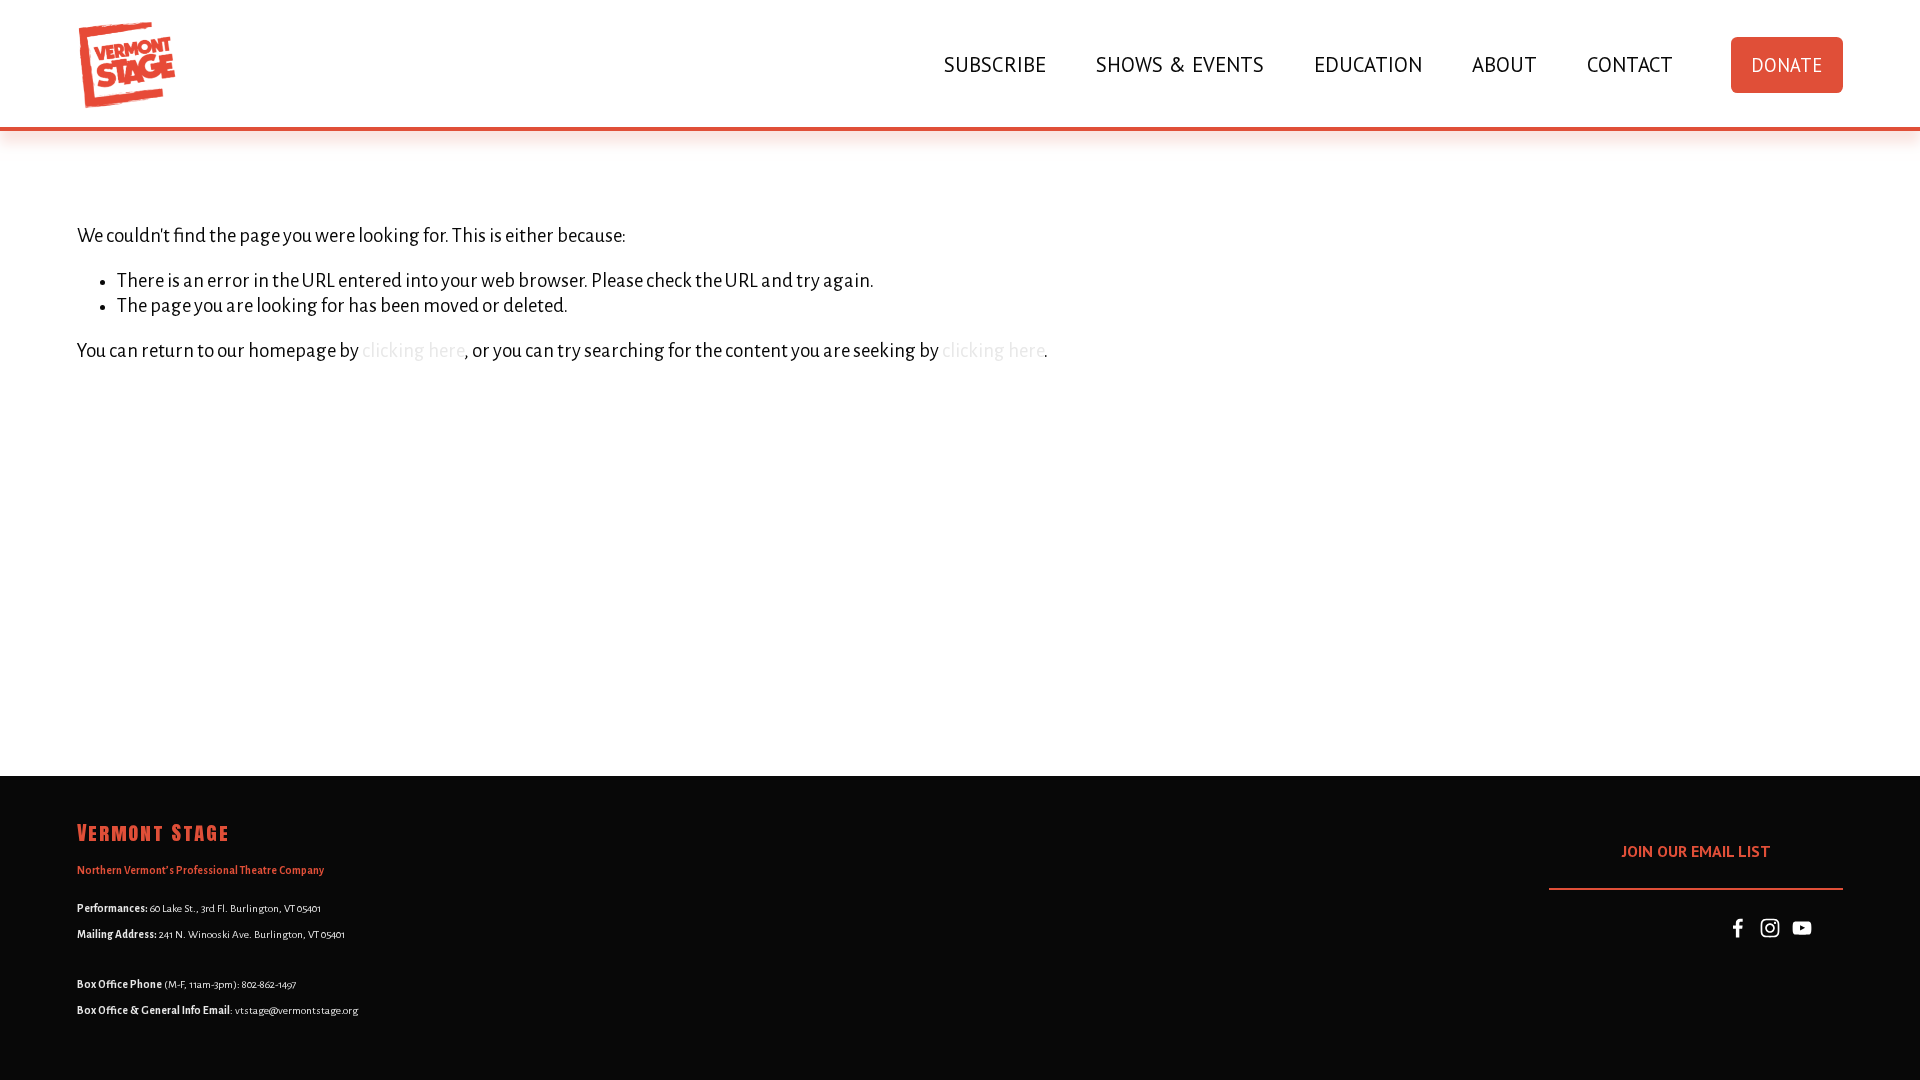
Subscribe (995, 65)
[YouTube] (1802, 928)
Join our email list (1696, 851)
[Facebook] (1738, 928)
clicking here (413, 351)
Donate (1786, 65)
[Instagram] (1770, 928)
